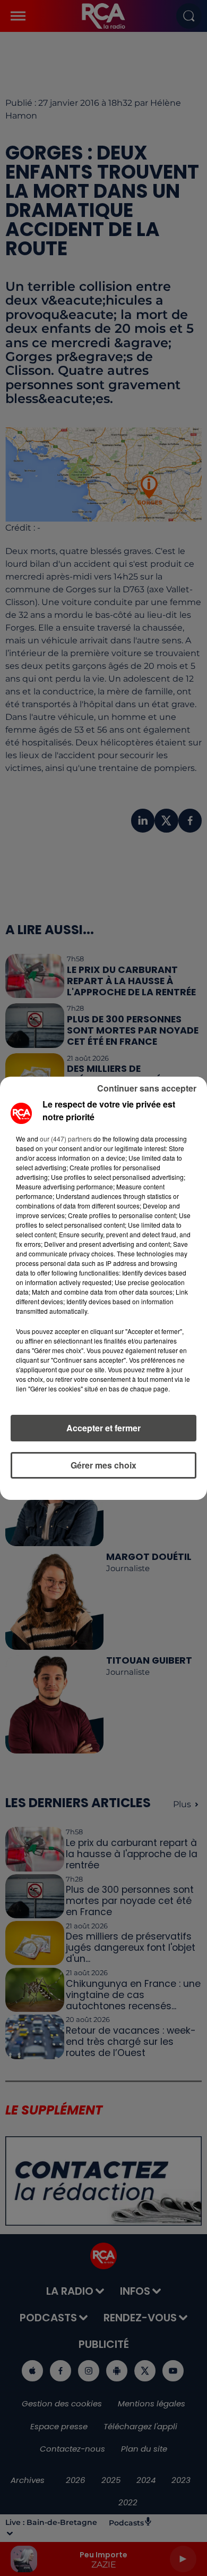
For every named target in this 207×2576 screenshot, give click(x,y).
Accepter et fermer (103, 1428)
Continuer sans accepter (147, 1088)
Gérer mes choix (103, 1465)
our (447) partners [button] (66, 1139)
